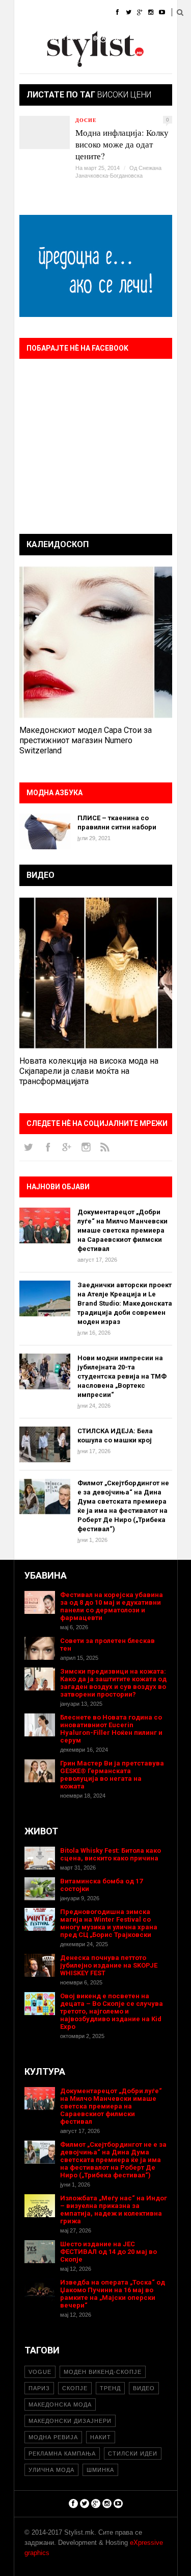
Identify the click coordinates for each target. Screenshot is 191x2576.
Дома (23, 13)
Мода (57, 13)
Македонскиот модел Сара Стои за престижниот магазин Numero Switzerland (86, 740)
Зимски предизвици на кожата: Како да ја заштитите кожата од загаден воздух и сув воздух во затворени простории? (113, 1683)
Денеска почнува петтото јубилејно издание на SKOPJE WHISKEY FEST (109, 1965)
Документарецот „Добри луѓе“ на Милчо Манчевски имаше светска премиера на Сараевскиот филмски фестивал (122, 1230)
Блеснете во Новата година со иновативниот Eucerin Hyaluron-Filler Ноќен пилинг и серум (111, 1729)
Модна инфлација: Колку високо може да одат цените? (122, 144)
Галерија (30, 64)
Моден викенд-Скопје (103, 2372)
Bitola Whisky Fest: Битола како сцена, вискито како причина (111, 1854)
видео (144, 2388)
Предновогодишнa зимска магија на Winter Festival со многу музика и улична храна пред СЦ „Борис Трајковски (109, 1923)
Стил (89, 13)
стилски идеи (133, 2454)
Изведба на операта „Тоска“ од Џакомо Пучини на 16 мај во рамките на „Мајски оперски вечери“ (113, 2294)
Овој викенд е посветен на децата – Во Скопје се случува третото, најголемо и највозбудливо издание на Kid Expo (112, 2011)
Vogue (40, 2372)
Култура (64, 38)
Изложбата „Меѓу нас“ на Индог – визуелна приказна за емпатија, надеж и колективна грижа (114, 2210)
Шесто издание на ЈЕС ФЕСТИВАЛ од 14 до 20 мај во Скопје (108, 2252)
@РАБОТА (107, 38)
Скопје (75, 2388)
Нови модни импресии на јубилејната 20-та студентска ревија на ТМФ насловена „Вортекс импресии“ (122, 1376)
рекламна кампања (62, 2454)
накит (101, 2437)
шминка (100, 2470)
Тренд (110, 2388)
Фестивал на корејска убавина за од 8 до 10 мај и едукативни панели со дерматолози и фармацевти (112, 1606)
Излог (70, 64)
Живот (25, 38)
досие (86, 120)
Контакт (108, 64)
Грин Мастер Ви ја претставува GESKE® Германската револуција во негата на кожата (112, 1775)
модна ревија (53, 2437)
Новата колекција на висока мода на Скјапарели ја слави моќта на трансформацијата (89, 1071)
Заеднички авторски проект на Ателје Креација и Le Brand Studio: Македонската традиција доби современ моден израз (125, 1303)
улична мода (51, 2470)
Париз (39, 2388)
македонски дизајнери (70, 2421)
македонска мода (60, 2405)
